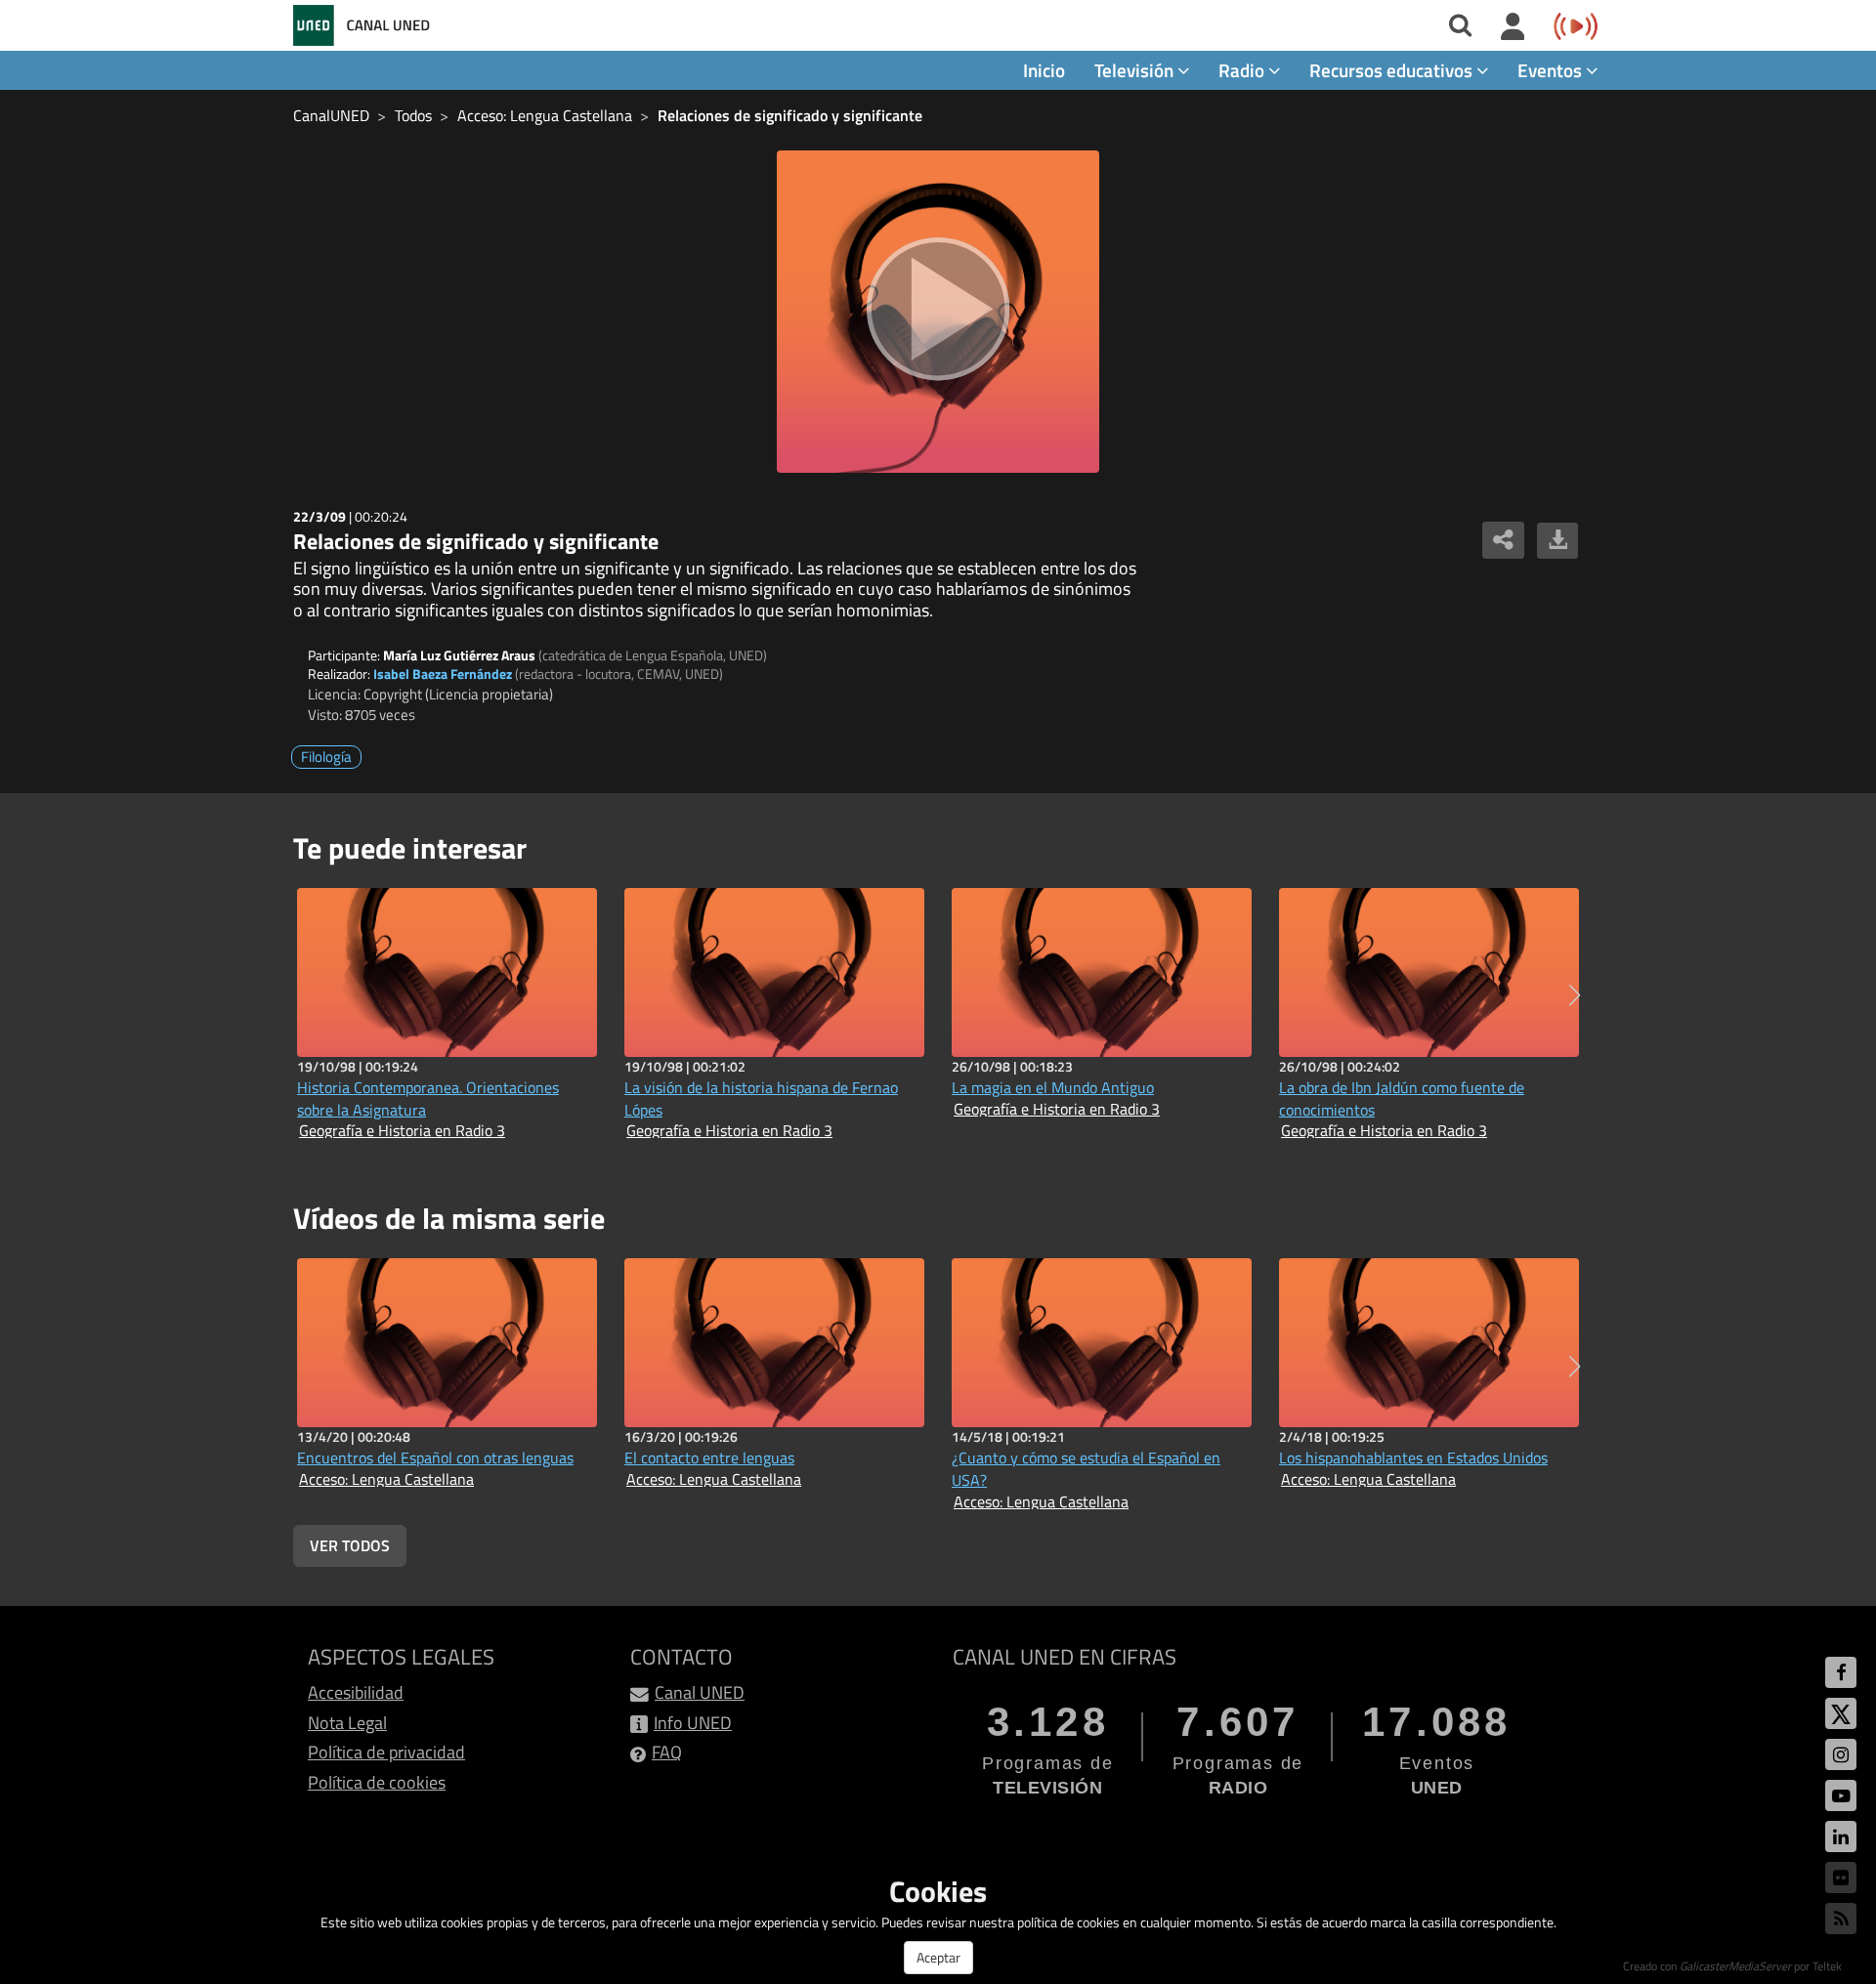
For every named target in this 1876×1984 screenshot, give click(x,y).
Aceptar (938, 1957)
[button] (1575, 995)
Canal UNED (700, 1692)
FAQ (667, 1752)
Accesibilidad (356, 1692)
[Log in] (1513, 27)
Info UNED (693, 1723)
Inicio (1044, 70)
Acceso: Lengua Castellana (545, 115)
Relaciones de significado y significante (790, 115)
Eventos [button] (1552, 70)
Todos (413, 115)
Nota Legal (347, 1723)
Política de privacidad (386, 1752)
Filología (326, 757)
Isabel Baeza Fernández (443, 674)
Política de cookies (377, 1782)
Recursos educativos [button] (1393, 70)
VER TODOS (350, 1545)
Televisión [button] (1136, 70)
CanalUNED (331, 115)
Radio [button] (1243, 70)
